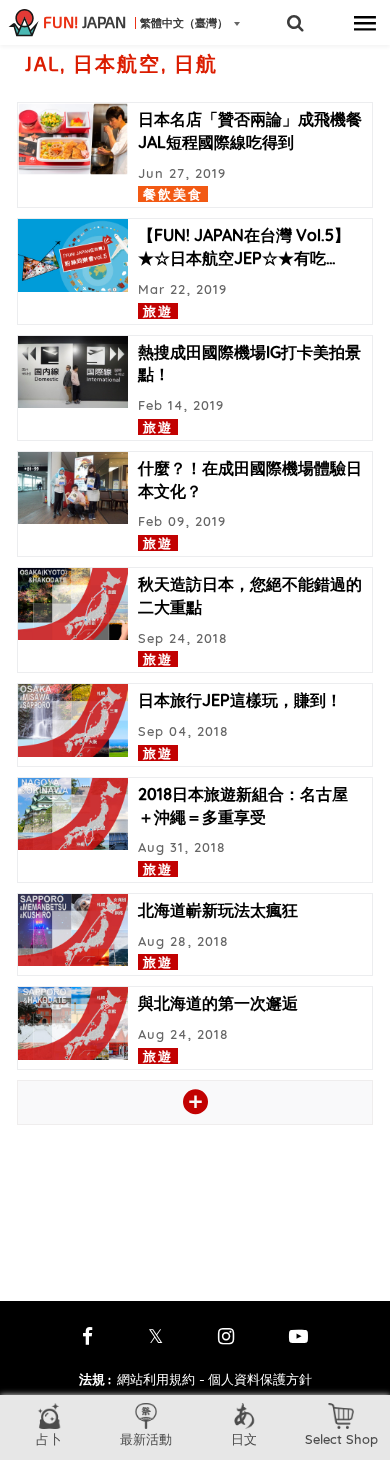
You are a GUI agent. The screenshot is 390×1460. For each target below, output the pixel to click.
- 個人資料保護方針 (255, 1379)
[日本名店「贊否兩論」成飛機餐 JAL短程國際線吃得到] (73, 139)
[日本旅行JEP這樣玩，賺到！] (73, 720)
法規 (95, 1379)
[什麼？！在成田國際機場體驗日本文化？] (73, 488)
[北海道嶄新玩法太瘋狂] (73, 930)
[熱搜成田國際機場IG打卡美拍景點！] (73, 372)
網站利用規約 (156, 1379)
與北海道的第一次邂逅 (218, 1003)
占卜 (49, 1439)
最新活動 (146, 1439)
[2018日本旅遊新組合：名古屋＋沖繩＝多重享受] (73, 814)
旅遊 (158, 311)
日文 (244, 1439)
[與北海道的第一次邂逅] (73, 1023)
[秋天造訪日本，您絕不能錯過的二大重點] (73, 604)
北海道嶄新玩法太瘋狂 (218, 910)
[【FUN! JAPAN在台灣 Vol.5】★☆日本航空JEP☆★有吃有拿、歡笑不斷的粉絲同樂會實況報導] (73, 255)
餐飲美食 (173, 194)
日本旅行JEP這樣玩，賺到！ (240, 700)
